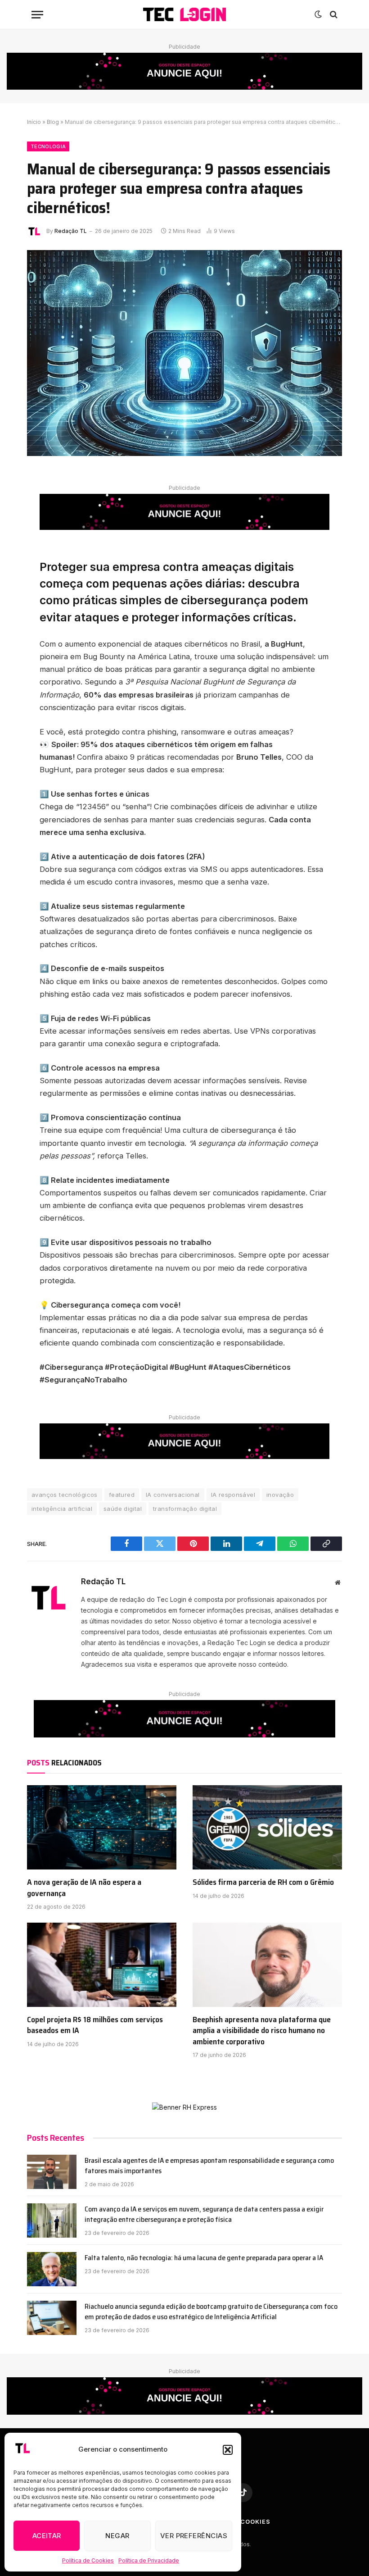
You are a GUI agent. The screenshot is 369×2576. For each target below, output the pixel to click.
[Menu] (37, 15)
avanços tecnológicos (65, 1495)
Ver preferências (194, 2536)
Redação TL (71, 231)
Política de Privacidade (149, 2560)
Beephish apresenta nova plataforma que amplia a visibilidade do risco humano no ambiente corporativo (262, 2031)
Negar (117, 2536)
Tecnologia (48, 146)
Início (34, 122)
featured (122, 1495)
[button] (228, 2450)
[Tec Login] (184, 15)
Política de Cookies (88, 2560)
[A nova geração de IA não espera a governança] (102, 1827)
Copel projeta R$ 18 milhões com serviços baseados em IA (95, 2025)
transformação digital (185, 1509)
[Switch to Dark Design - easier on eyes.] (318, 14)
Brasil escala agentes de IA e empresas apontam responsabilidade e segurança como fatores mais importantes (209, 2166)
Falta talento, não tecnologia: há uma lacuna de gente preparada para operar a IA (204, 2258)
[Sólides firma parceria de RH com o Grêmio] (267, 1827)
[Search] (333, 15)
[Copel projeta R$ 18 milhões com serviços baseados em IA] (102, 1965)
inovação (280, 1495)
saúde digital (123, 1509)
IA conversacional (173, 1495)
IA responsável (233, 1495)
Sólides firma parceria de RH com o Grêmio (263, 1882)
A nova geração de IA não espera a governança (84, 1888)
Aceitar (47, 2536)
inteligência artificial (62, 1509)
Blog (53, 122)
